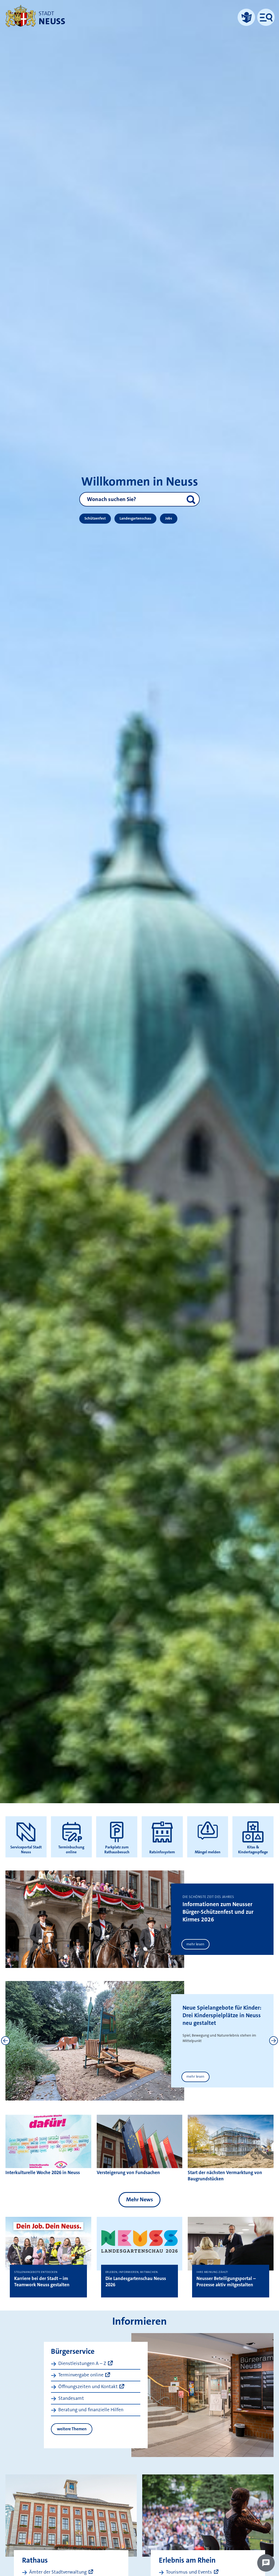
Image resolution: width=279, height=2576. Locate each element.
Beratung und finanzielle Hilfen (91, 2410)
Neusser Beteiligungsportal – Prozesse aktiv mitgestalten (226, 2282)
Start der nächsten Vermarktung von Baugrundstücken (225, 2176)
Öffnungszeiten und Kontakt (88, 2387)
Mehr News (139, 2199)
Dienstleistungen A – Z (82, 2363)
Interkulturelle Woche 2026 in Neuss (43, 2173)
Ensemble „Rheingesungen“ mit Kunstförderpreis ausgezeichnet (217, 2015)
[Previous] (5, 2041)
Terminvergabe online (81, 2375)
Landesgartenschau (135, 518)
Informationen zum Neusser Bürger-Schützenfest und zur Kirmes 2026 (218, 1912)
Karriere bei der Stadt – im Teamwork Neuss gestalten (42, 2282)
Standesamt (71, 2398)
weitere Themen (72, 2429)
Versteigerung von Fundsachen (128, 2173)
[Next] (274, 2041)
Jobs (169, 518)
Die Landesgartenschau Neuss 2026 (136, 2282)
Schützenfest (95, 518)
